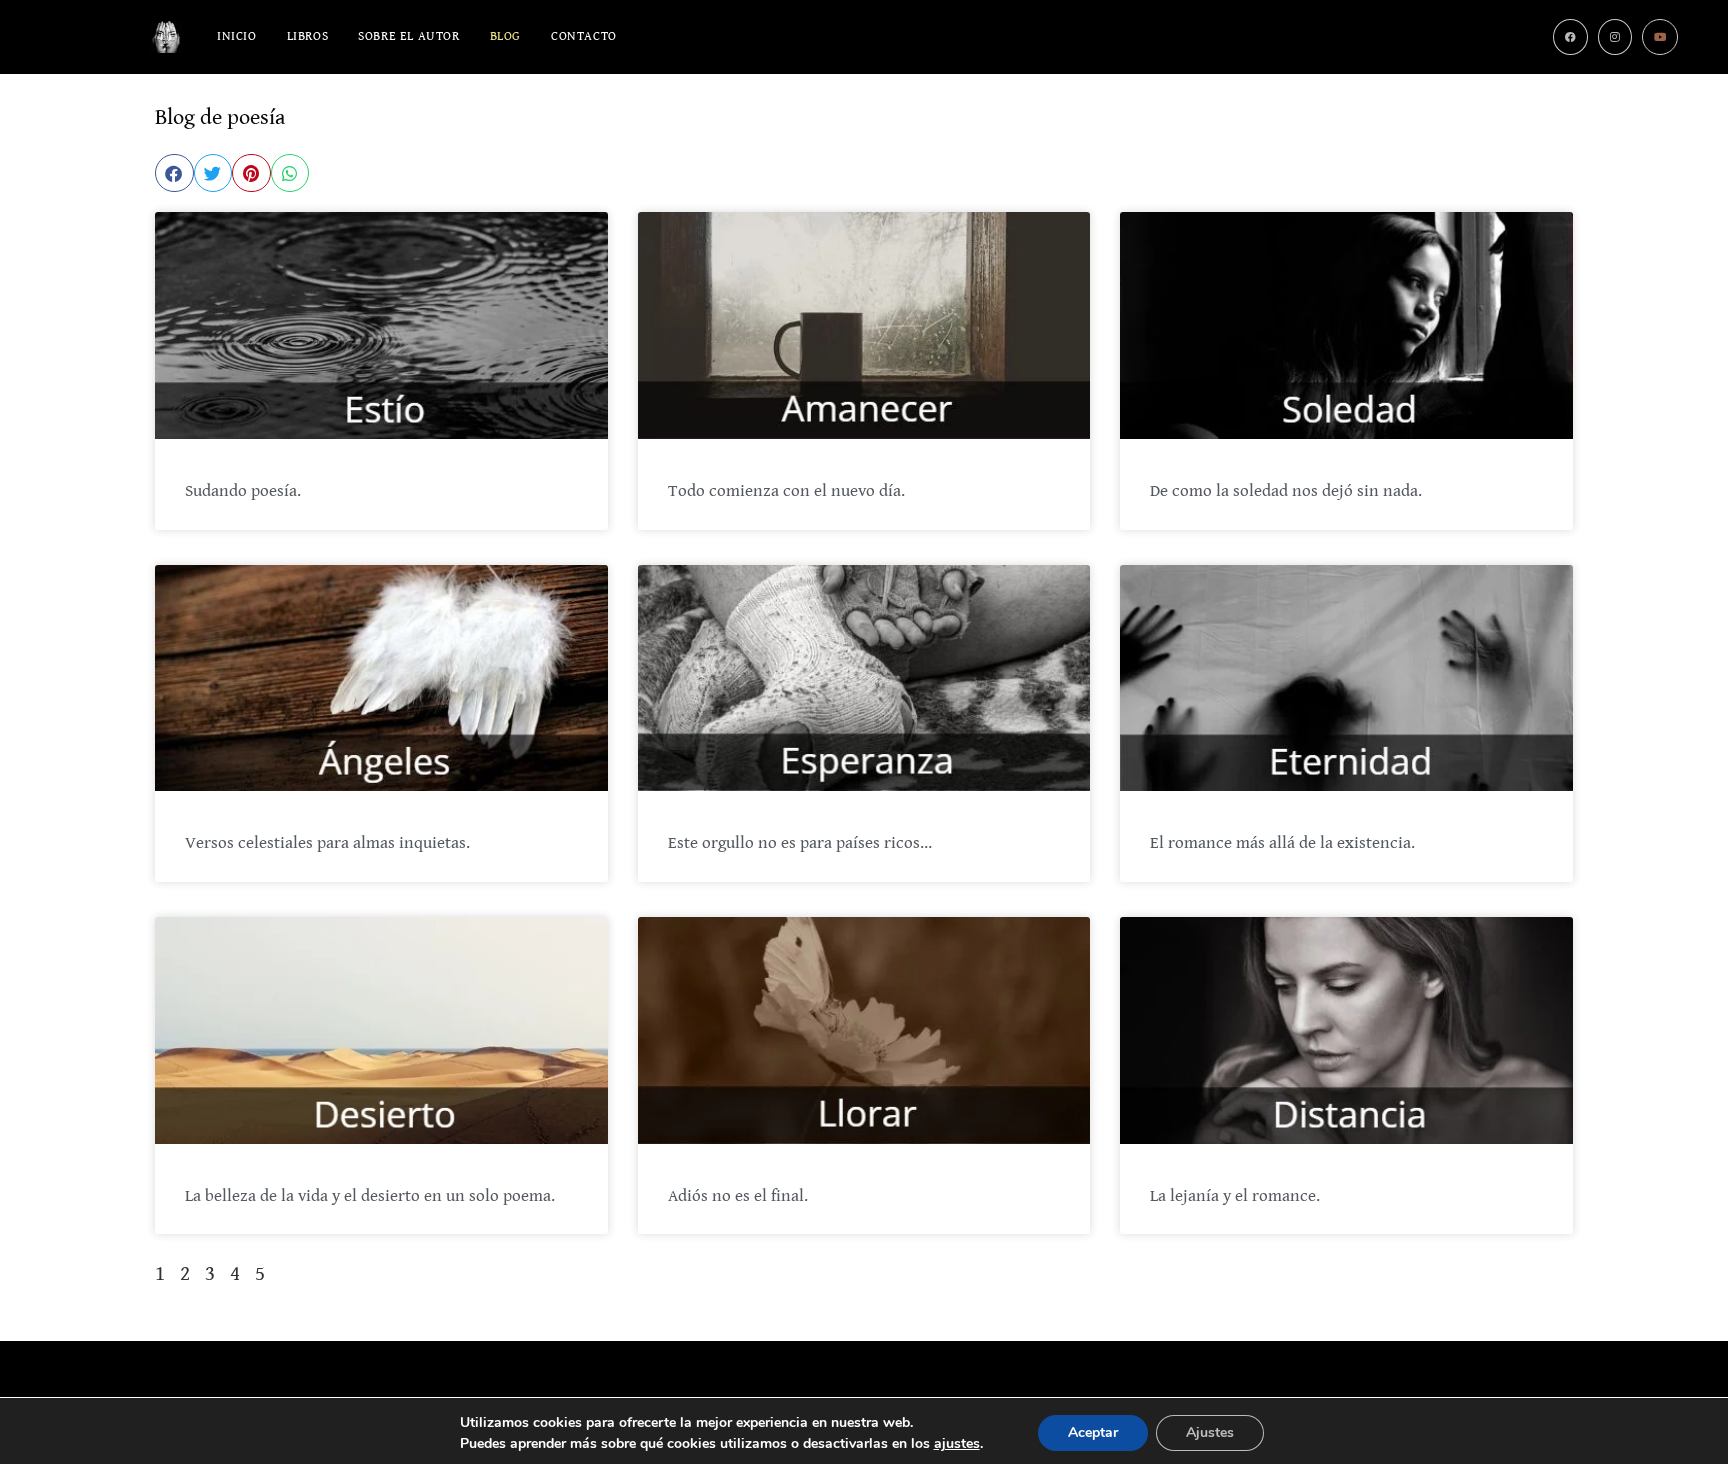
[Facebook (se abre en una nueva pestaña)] (1570, 37)
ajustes (957, 1443)
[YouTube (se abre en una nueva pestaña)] (1660, 37)
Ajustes (1210, 1432)
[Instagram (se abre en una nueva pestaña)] (1615, 37)
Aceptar (1093, 1432)
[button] (174, 173)
